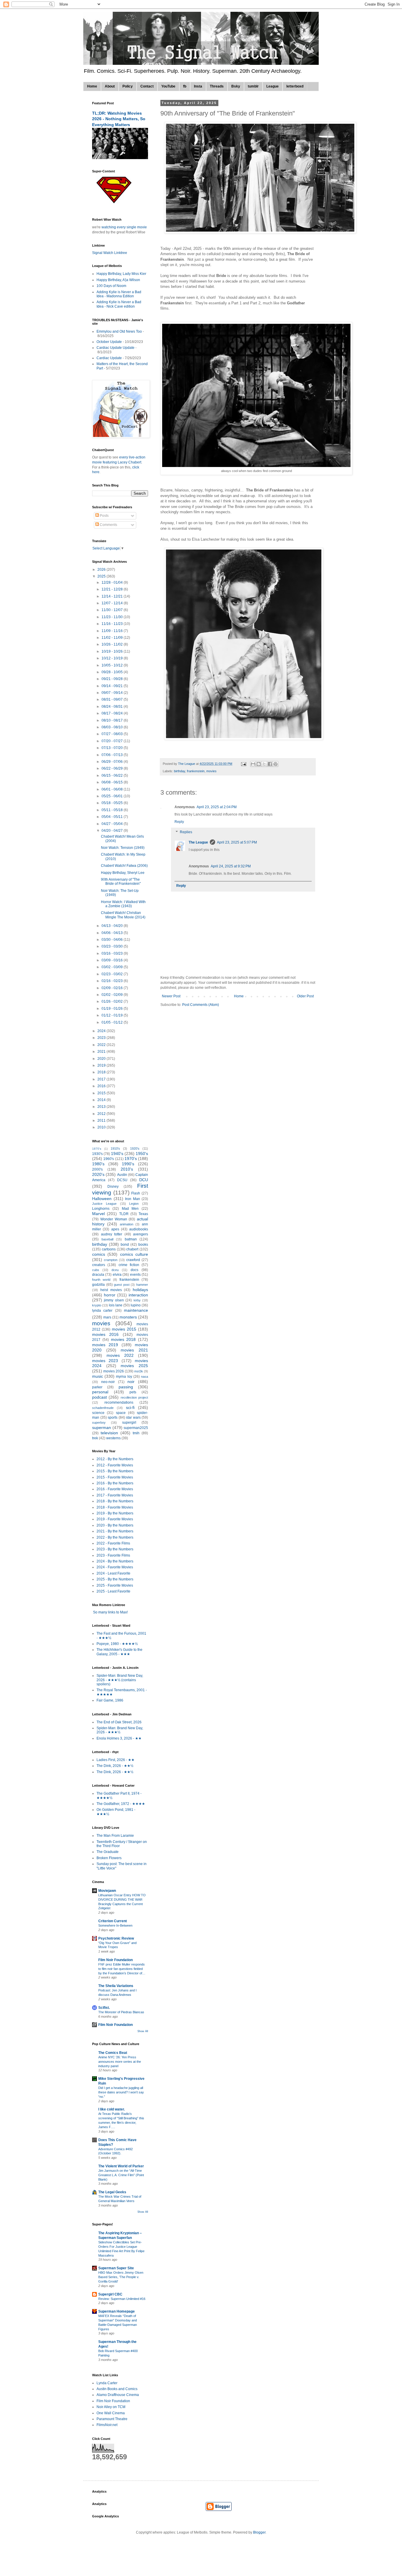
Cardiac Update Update (116, 348)
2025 (102, 576)
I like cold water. (112, 2109)
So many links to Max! (110, 1612)
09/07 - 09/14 (113, 693)
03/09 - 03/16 (113, 960)
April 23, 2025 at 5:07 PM (237, 842)
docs (134, 1270)
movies (211, 771)
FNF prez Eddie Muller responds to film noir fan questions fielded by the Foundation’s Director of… (122, 1969)
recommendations (119, 1402)
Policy (128, 86)
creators (99, 1265)
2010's (127, 1169)
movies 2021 (134, 1350)
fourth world (101, 1280)
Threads (217, 86)
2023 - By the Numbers (115, 1549)
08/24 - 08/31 (113, 707)
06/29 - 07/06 (113, 762)
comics (99, 1254)
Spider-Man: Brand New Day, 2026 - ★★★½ (120, 1730)
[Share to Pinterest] (275, 764)
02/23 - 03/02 (113, 974)
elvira (117, 1275)
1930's (97, 1154)
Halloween (102, 1199)
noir (131, 1382)
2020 (102, 1059)
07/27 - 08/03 (113, 734)
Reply (179, 822)
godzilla (98, 1285)
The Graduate (108, 1852)
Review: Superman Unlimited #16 (122, 2299)
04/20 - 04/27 (113, 831)
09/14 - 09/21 (113, 686)
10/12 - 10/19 (113, 658)
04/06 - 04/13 (113, 933)
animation (127, 1224)
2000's (97, 1169)
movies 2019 (105, 1345)
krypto (97, 1305)
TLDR (124, 1214)
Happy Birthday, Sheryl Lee (123, 873)
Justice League (104, 1204)
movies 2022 (120, 1355)
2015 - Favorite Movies (115, 1477)
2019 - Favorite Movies (115, 1519)
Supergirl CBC (110, 2294)
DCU (144, 1180)
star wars (133, 1417)
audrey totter (112, 1234)
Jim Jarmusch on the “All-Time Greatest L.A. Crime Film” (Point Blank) (121, 2175)
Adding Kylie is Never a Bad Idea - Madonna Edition (119, 294)
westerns (113, 1438)
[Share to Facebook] (270, 764)
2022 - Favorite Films (113, 1543)
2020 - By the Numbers (115, 1525)
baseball (107, 1239)
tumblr (253, 86)
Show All (143, 2031)
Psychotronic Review (116, 1938)
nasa (144, 1377)
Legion (134, 1204)
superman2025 (136, 1428)
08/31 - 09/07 (113, 699)
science (98, 1413)
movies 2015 (124, 1329)
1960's (109, 1159)
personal (100, 1392)
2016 (102, 1086)
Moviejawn (107, 1891)
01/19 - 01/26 (113, 1009)
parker (97, 1387)
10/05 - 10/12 (113, 665)
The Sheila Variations (116, 1986)
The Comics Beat (113, 2053)
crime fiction (129, 1265)
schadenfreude (103, 1408)
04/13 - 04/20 (113, 926)
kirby (137, 1300)
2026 (102, 570)
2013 (102, 1107)
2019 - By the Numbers (115, 1513)
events (135, 1275)
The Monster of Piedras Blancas (121, 2012)
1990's (128, 1164)
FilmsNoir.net (107, 2425)
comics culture (134, 1254)
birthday (180, 771)
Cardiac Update (109, 358)
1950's (142, 1153)
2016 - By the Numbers (115, 1483)
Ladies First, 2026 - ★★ (116, 1760)
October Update (109, 342)
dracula (98, 1275)
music (98, 1376)
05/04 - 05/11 (113, 817)
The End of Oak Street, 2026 (119, 1722)
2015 (102, 1093)
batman (131, 1239)
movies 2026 (114, 1371)
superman (102, 1428)
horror (110, 1295)
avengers (141, 1234)
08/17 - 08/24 (113, 713)
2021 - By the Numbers (115, 1531)
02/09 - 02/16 (113, 988)
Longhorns (101, 1209)
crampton (111, 1260)
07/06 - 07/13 (113, 755)
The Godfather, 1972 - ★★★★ (121, 1804)
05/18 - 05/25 (113, 803)
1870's (97, 1149)
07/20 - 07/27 (113, 741)
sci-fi (130, 1407)
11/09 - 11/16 (113, 631)
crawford (133, 1260)
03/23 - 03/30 (113, 946)
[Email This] (253, 764)
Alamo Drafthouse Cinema (118, 2395)
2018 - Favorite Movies (115, 1507)
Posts (104, 516)
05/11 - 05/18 (113, 810)
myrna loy (124, 1377)
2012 (102, 1114)
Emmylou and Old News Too (119, 331)
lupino (136, 1305)
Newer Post (171, 996)
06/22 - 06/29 (113, 768)
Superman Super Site (116, 2268)
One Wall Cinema (111, 2413)
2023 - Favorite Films (113, 1555)
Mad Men (130, 1209)
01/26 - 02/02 (113, 1001)
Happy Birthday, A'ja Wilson (118, 280)
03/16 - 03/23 (113, 953)
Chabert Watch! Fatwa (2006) (124, 866)
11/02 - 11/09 (113, 638)
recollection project (134, 1397)
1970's (131, 1159)
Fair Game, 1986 (110, 1700)
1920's (135, 1148)
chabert (132, 1249)
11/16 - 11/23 (113, 624)
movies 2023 (105, 1361)
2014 (102, 1100)
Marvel (98, 1214)
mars (107, 1317)
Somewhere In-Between (115, 1925)
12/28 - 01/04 (113, 582)
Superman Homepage (117, 2311)
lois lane (116, 1305)
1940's (117, 1153)
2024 (102, 1031)
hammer (142, 1285)
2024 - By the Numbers (115, 1561)
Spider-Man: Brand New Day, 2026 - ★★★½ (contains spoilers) (120, 1680)
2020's (98, 1174)
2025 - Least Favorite (113, 1591)
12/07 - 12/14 (113, 603)
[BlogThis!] (259, 764)
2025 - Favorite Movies (115, 1585)
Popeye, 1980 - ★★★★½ (117, 1644)
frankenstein (196, 771)
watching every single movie (124, 227)
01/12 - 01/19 (113, 1015)
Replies (186, 832)
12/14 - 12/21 (113, 596)
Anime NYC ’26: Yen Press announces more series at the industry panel (120, 2062)
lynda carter (102, 1311)
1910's (115, 1148)
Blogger (259, 2532)
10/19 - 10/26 (113, 651)
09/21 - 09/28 (113, 679)
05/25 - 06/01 (113, 796)
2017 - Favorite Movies (115, 1495)
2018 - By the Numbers (115, 1501)
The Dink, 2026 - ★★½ (115, 1766)
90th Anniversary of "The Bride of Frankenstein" (121, 882)
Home (92, 86)
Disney (113, 1186)
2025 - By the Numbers (115, 1579)
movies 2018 (123, 1339)
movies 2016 (105, 1334)
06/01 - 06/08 (113, 789)
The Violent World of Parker (121, 2166)
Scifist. (104, 2008)
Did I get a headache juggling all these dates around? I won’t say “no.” (121, 2092)
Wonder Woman (114, 1219)
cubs (96, 1270)
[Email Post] (243, 764)
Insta (198, 86)
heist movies (111, 1290)
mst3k (139, 1371)
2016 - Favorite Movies (115, 1489)
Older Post (305, 996)
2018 (102, 1072)
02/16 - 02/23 (113, 981)
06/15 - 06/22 (113, 775)
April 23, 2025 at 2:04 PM (217, 807)
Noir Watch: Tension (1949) (123, 848)
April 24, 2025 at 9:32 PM (231, 866)
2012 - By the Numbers (115, 1459)
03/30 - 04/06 (113, 940)
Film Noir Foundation (116, 1960)
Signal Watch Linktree (110, 253)
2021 (102, 1052)
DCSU (122, 1180)
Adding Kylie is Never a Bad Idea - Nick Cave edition (119, 304)
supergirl (129, 1423)
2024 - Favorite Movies (115, 1567)
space (121, 1413)
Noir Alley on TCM (111, 2407)
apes (115, 1229)
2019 (102, 1065)
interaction (138, 1295)
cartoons (109, 1249)
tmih (136, 1433)
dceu (115, 1270)
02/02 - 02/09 (113, 995)
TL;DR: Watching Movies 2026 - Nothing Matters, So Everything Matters (119, 119)
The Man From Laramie (115, 1836)
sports (113, 1417)
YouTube (168, 86)
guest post (122, 1285)
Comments (108, 525)
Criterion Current (113, 1921)
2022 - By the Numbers (115, 1537)
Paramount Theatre (112, 2419)
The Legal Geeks (112, 2192)
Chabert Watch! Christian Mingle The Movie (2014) (123, 915)
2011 (102, 1120)
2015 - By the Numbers (115, 1471)
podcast (99, 1397)
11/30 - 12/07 (113, 610)
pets (133, 1392)
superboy (99, 1423)
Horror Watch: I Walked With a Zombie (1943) (123, 904)
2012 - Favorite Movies (115, 1465)
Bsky (236, 86)
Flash (136, 1193)
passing (126, 1387)
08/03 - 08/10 (113, 727)
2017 (102, 1079)
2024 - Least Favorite (113, 1573)
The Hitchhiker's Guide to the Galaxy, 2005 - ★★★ (119, 1652)
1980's (98, 1164)
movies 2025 (134, 1366)
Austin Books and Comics (117, 2389)
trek (95, 1438)
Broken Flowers (109, 1858)
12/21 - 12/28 (113, 589)
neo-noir (108, 1382)
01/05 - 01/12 (113, 1022)
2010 (102, 1127)
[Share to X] (264, 764)
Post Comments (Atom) (201, 1005)
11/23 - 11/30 (113, 617)
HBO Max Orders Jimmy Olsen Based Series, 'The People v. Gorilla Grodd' (121, 2277)
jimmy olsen (114, 1300)
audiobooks (139, 1229)
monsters (128, 1317)
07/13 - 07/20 (113, 748)
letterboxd (295, 86)
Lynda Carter (107, 2383)
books (143, 1245)
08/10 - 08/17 (113, 720)
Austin (122, 1175)
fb (185, 86)
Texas (143, 1214)
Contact (147, 86)
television (109, 1433)
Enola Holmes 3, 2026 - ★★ (119, 1738)
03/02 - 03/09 (113, 967)
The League (198, 842)
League (273, 86)
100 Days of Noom (111, 286)
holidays (140, 1290)
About (110, 86)
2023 (102, 1038)
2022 (102, 1045)
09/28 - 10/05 (113, 672)
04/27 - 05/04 (113, 824)
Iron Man (133, 1199)
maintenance (136, 1310)
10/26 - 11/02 (113, 644)
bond (125, 1245)
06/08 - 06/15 (113, 782)
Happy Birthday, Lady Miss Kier (121, 274)
